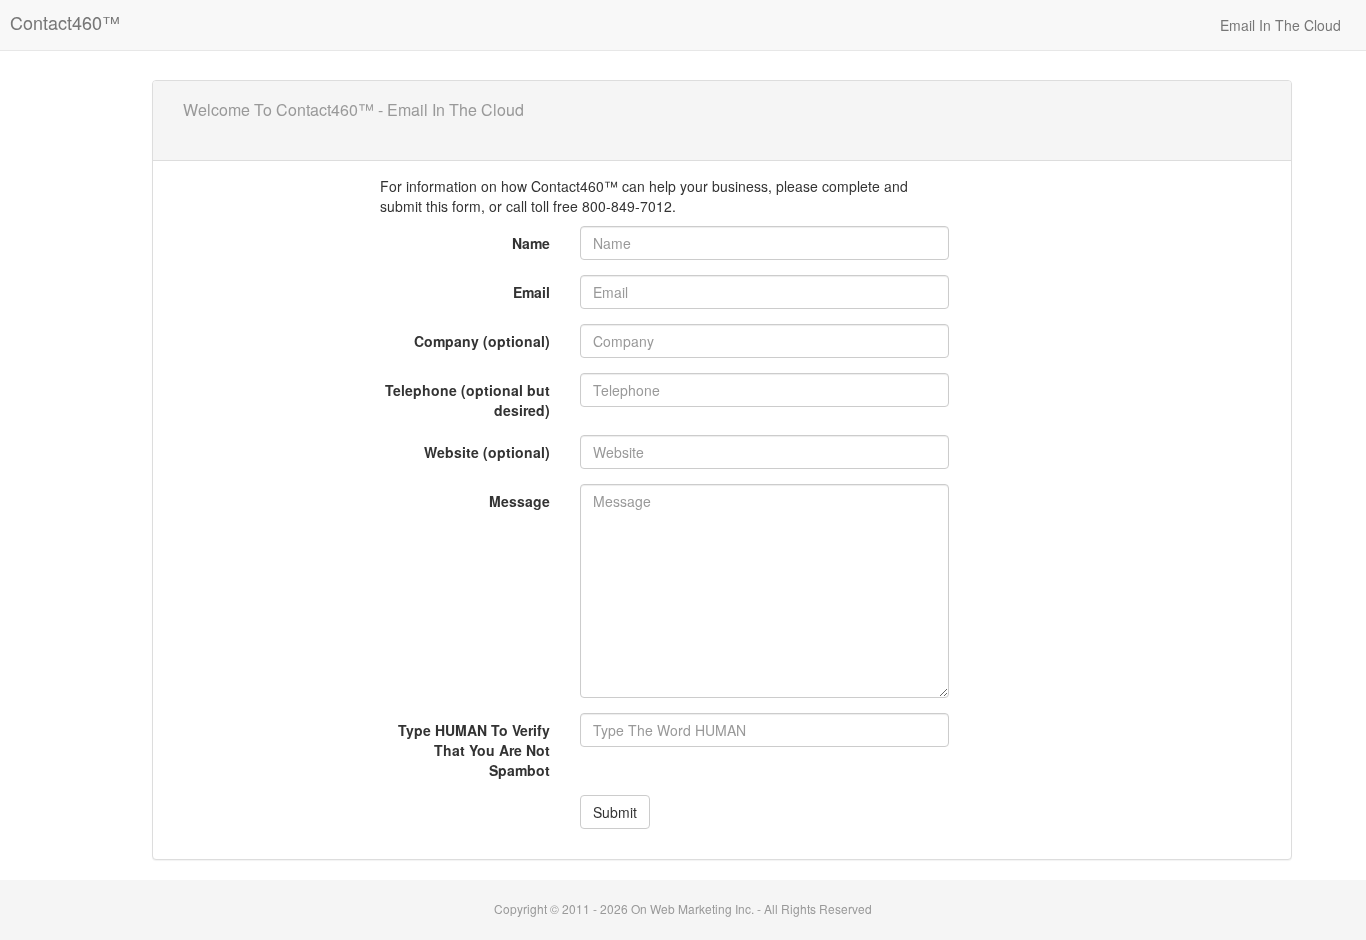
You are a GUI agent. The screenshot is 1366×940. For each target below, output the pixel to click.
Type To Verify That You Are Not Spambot (474, 750)
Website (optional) (487, 452)
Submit (615, 812)
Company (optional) (482, 341)
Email (531, 292)
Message (519, 501)
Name (531, 243)
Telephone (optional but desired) (467, 400)
